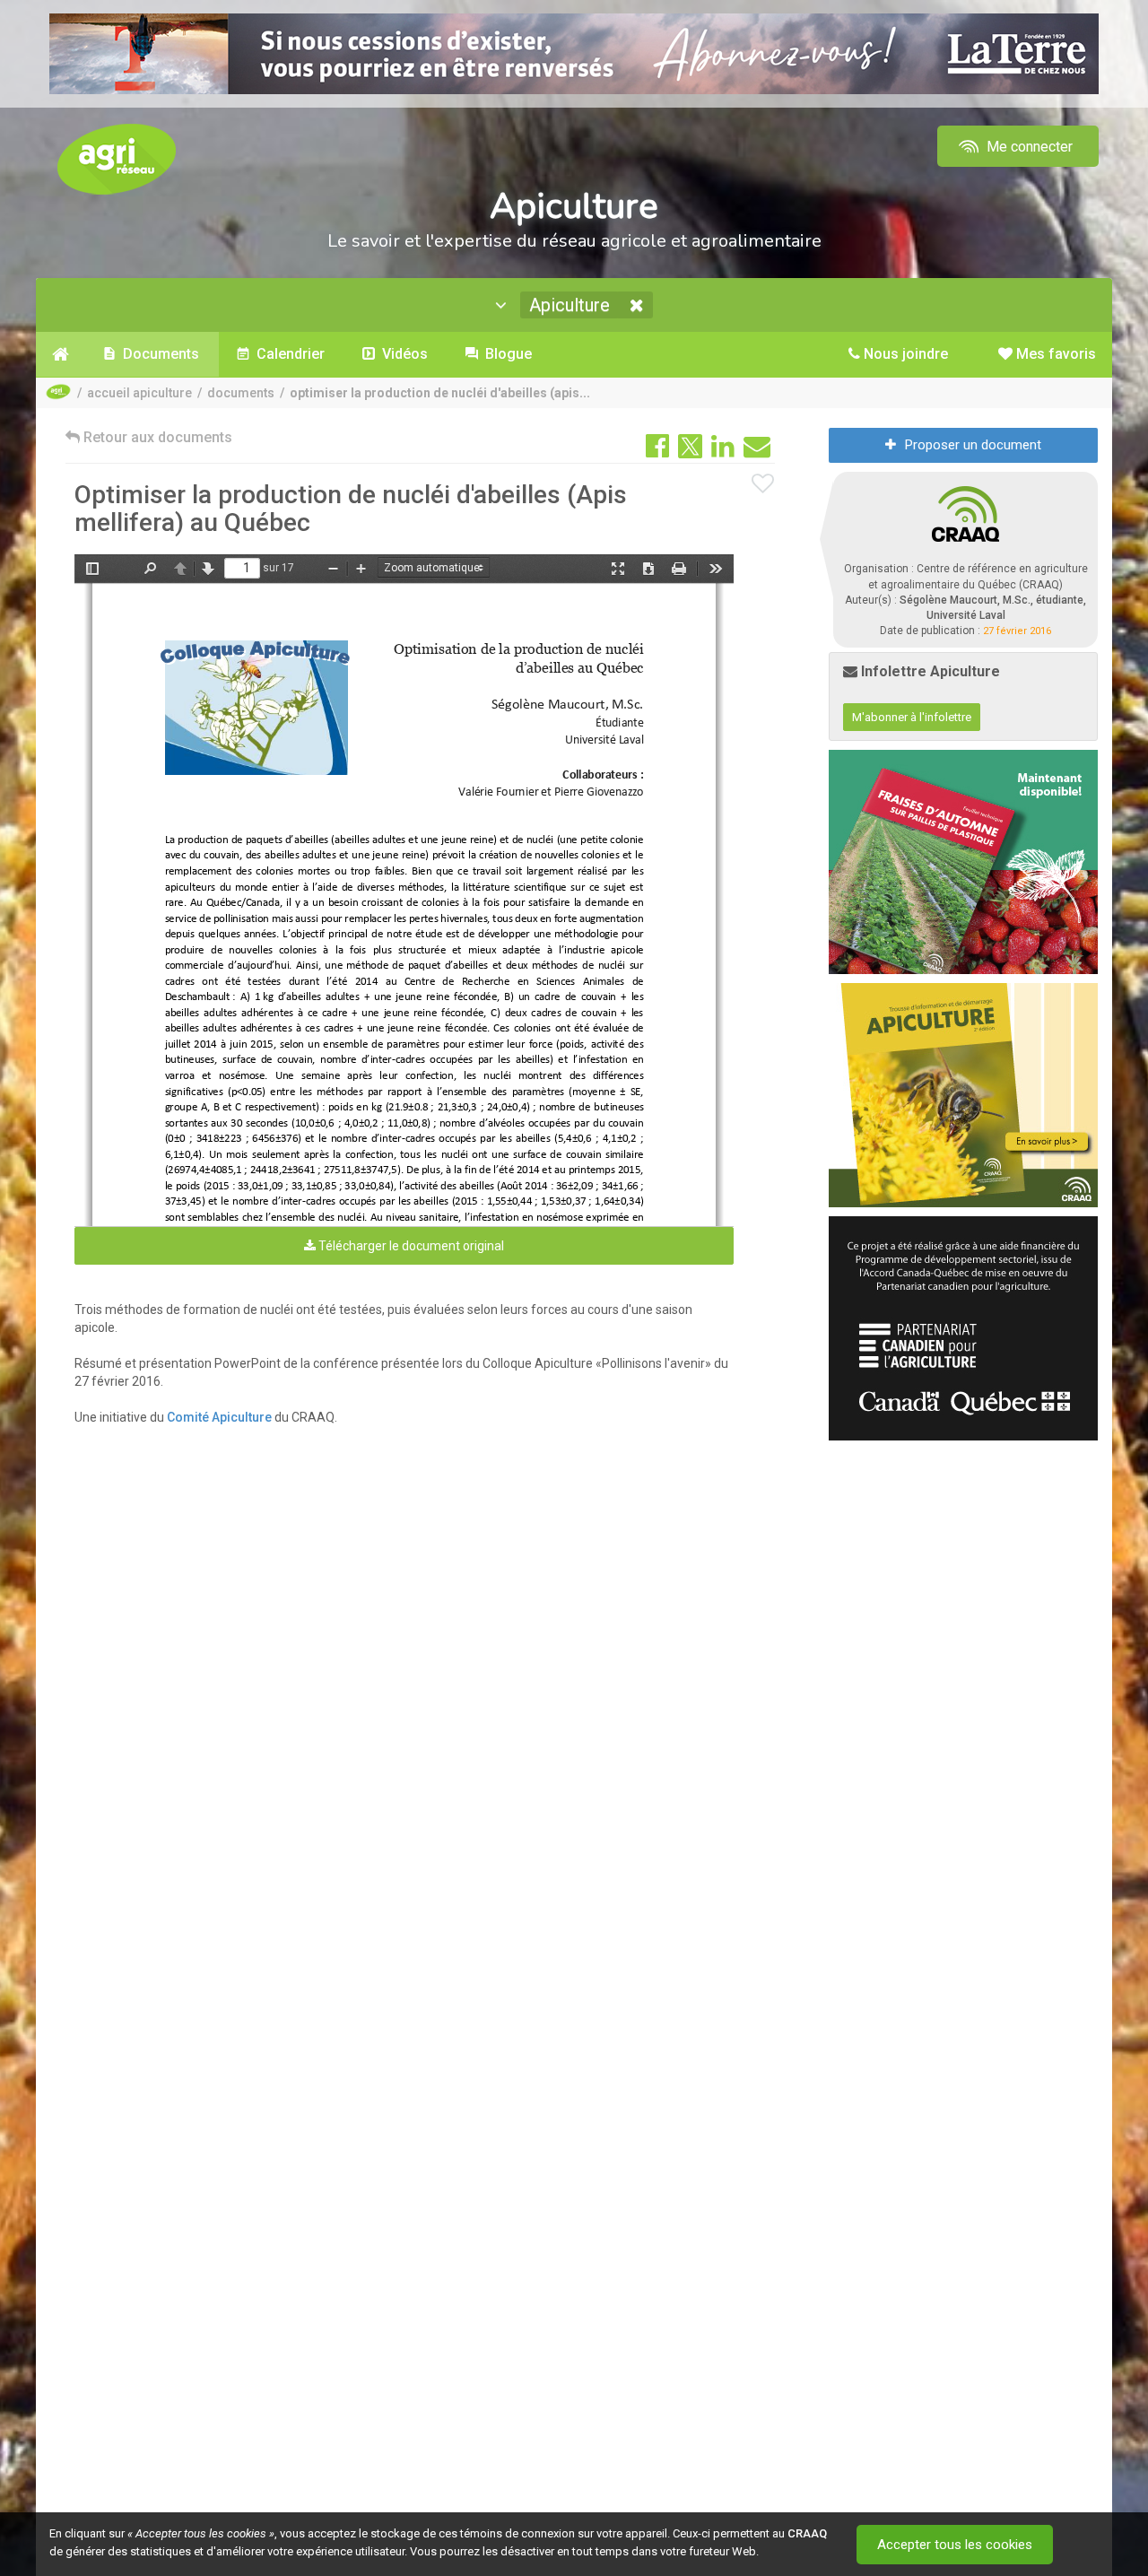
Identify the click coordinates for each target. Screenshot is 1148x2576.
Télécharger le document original (410, 1246)
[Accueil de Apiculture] (61, 354)
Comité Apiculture (219, 1417)
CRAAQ (807, 2533)
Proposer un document (973, 445)
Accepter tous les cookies (955, 2545)
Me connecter (1028, 147)
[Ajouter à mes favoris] (763, 484)
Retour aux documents (156, 437)
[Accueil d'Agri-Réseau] (117, 158)
